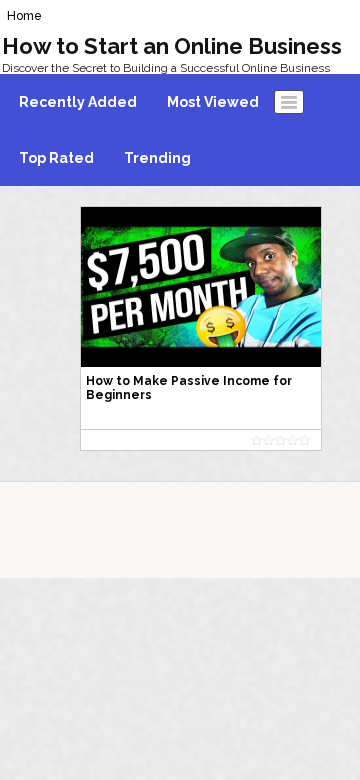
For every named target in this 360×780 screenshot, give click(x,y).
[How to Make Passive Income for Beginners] (201, 286)
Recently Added (78, 102)
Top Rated (56, 158)
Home (24, 16)
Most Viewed (213, 102)
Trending (157, 158)
